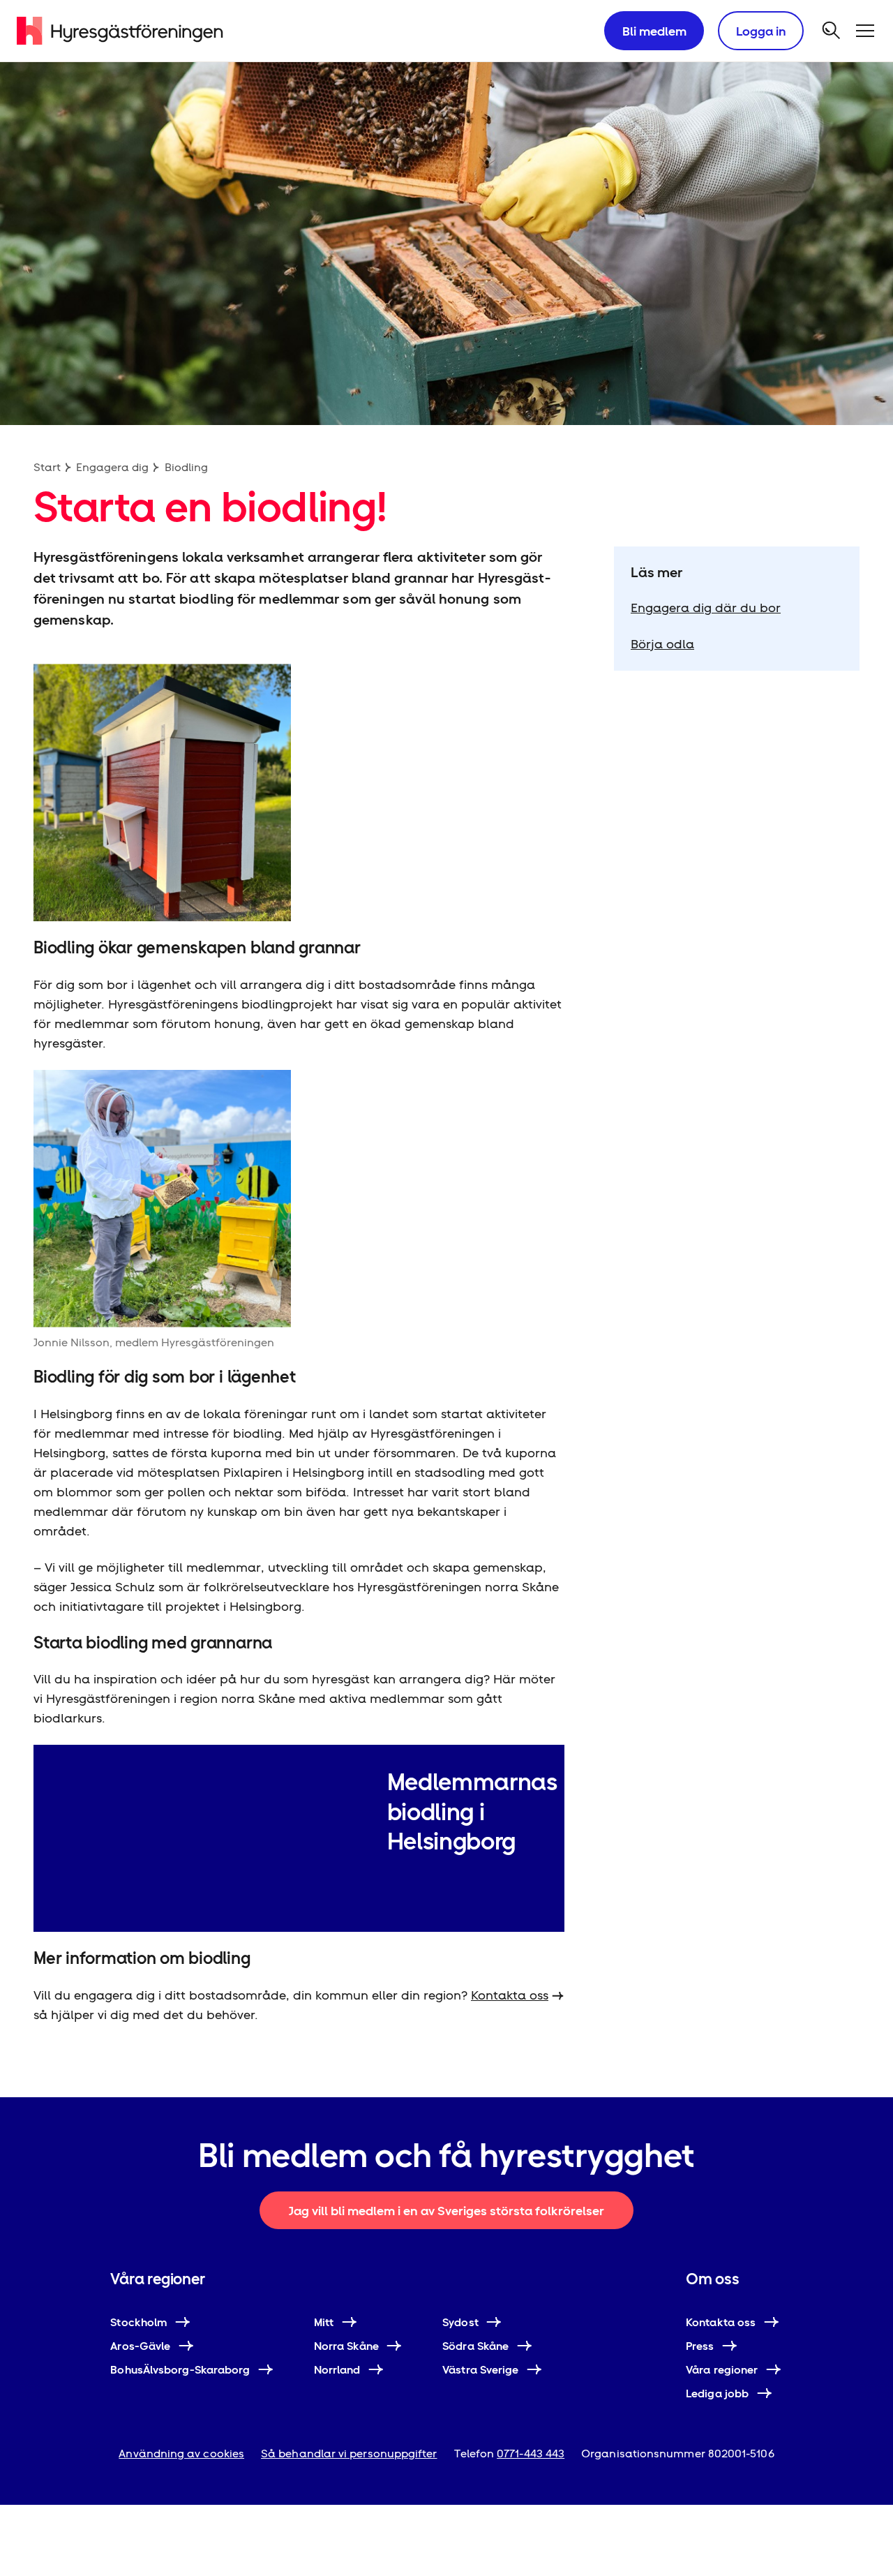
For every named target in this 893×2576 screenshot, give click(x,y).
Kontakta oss (510, 1995)
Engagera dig (112, 467)
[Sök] (832, 31)
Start (47, 467)
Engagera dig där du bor (706, 608)
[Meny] (865, 31)
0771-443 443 (531, 2454)
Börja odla (662, 644)
